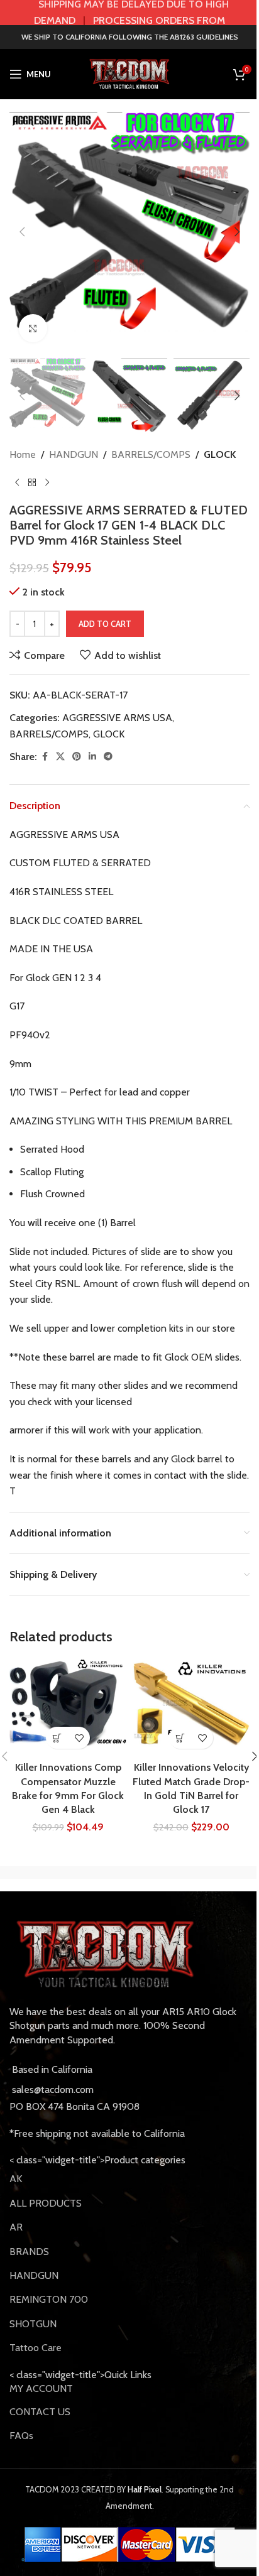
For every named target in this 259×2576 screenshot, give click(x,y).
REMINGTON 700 (49, 2299)
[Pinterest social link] (77, 757)
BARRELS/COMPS (151, 454)
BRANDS (29, 2252)
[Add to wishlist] (79, 1738)
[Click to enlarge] (33, 328)
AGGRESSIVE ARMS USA (117, 718)
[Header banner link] (129, 13)
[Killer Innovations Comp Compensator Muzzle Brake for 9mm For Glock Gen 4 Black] (68, 1708)
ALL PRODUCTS (46, 2203)
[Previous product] (17, 482)
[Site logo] (129, 73)
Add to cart (105, 624)
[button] (22, 232)
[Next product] (47, 482)
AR (16, 2227)
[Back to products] (32, 482)
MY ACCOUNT (41, 2389)
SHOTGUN (33, 2324)
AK (16, 2179)
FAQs (21, 2436)
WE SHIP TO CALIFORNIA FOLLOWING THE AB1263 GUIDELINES (130, 37)
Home (23, 454)
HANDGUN (74, 454)
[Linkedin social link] (92, 757)
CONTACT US (40, 2412)
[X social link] (60, 757)
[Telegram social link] (108, 757)
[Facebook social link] (45, 757)
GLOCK (220, 454)
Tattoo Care (36, 2348)
